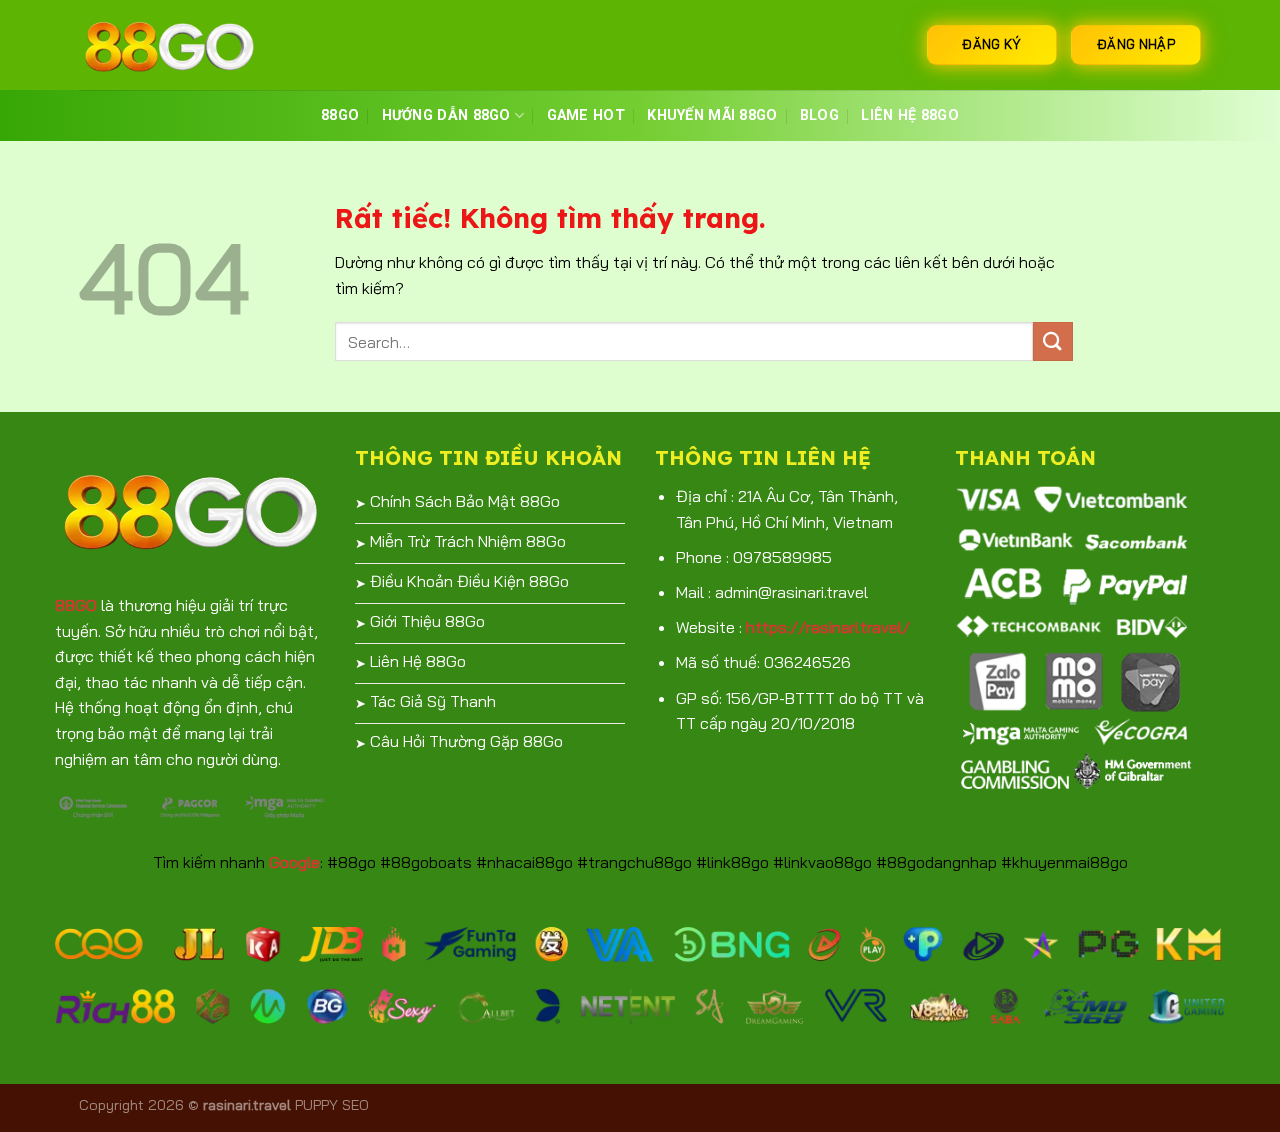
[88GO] (179, 45)
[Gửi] (1053, 341)
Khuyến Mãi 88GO (712, 115)
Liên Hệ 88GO (909, 115)
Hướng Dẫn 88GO (446, 115)
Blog (819, 115)
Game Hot (586, 115)
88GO (340, 115)
